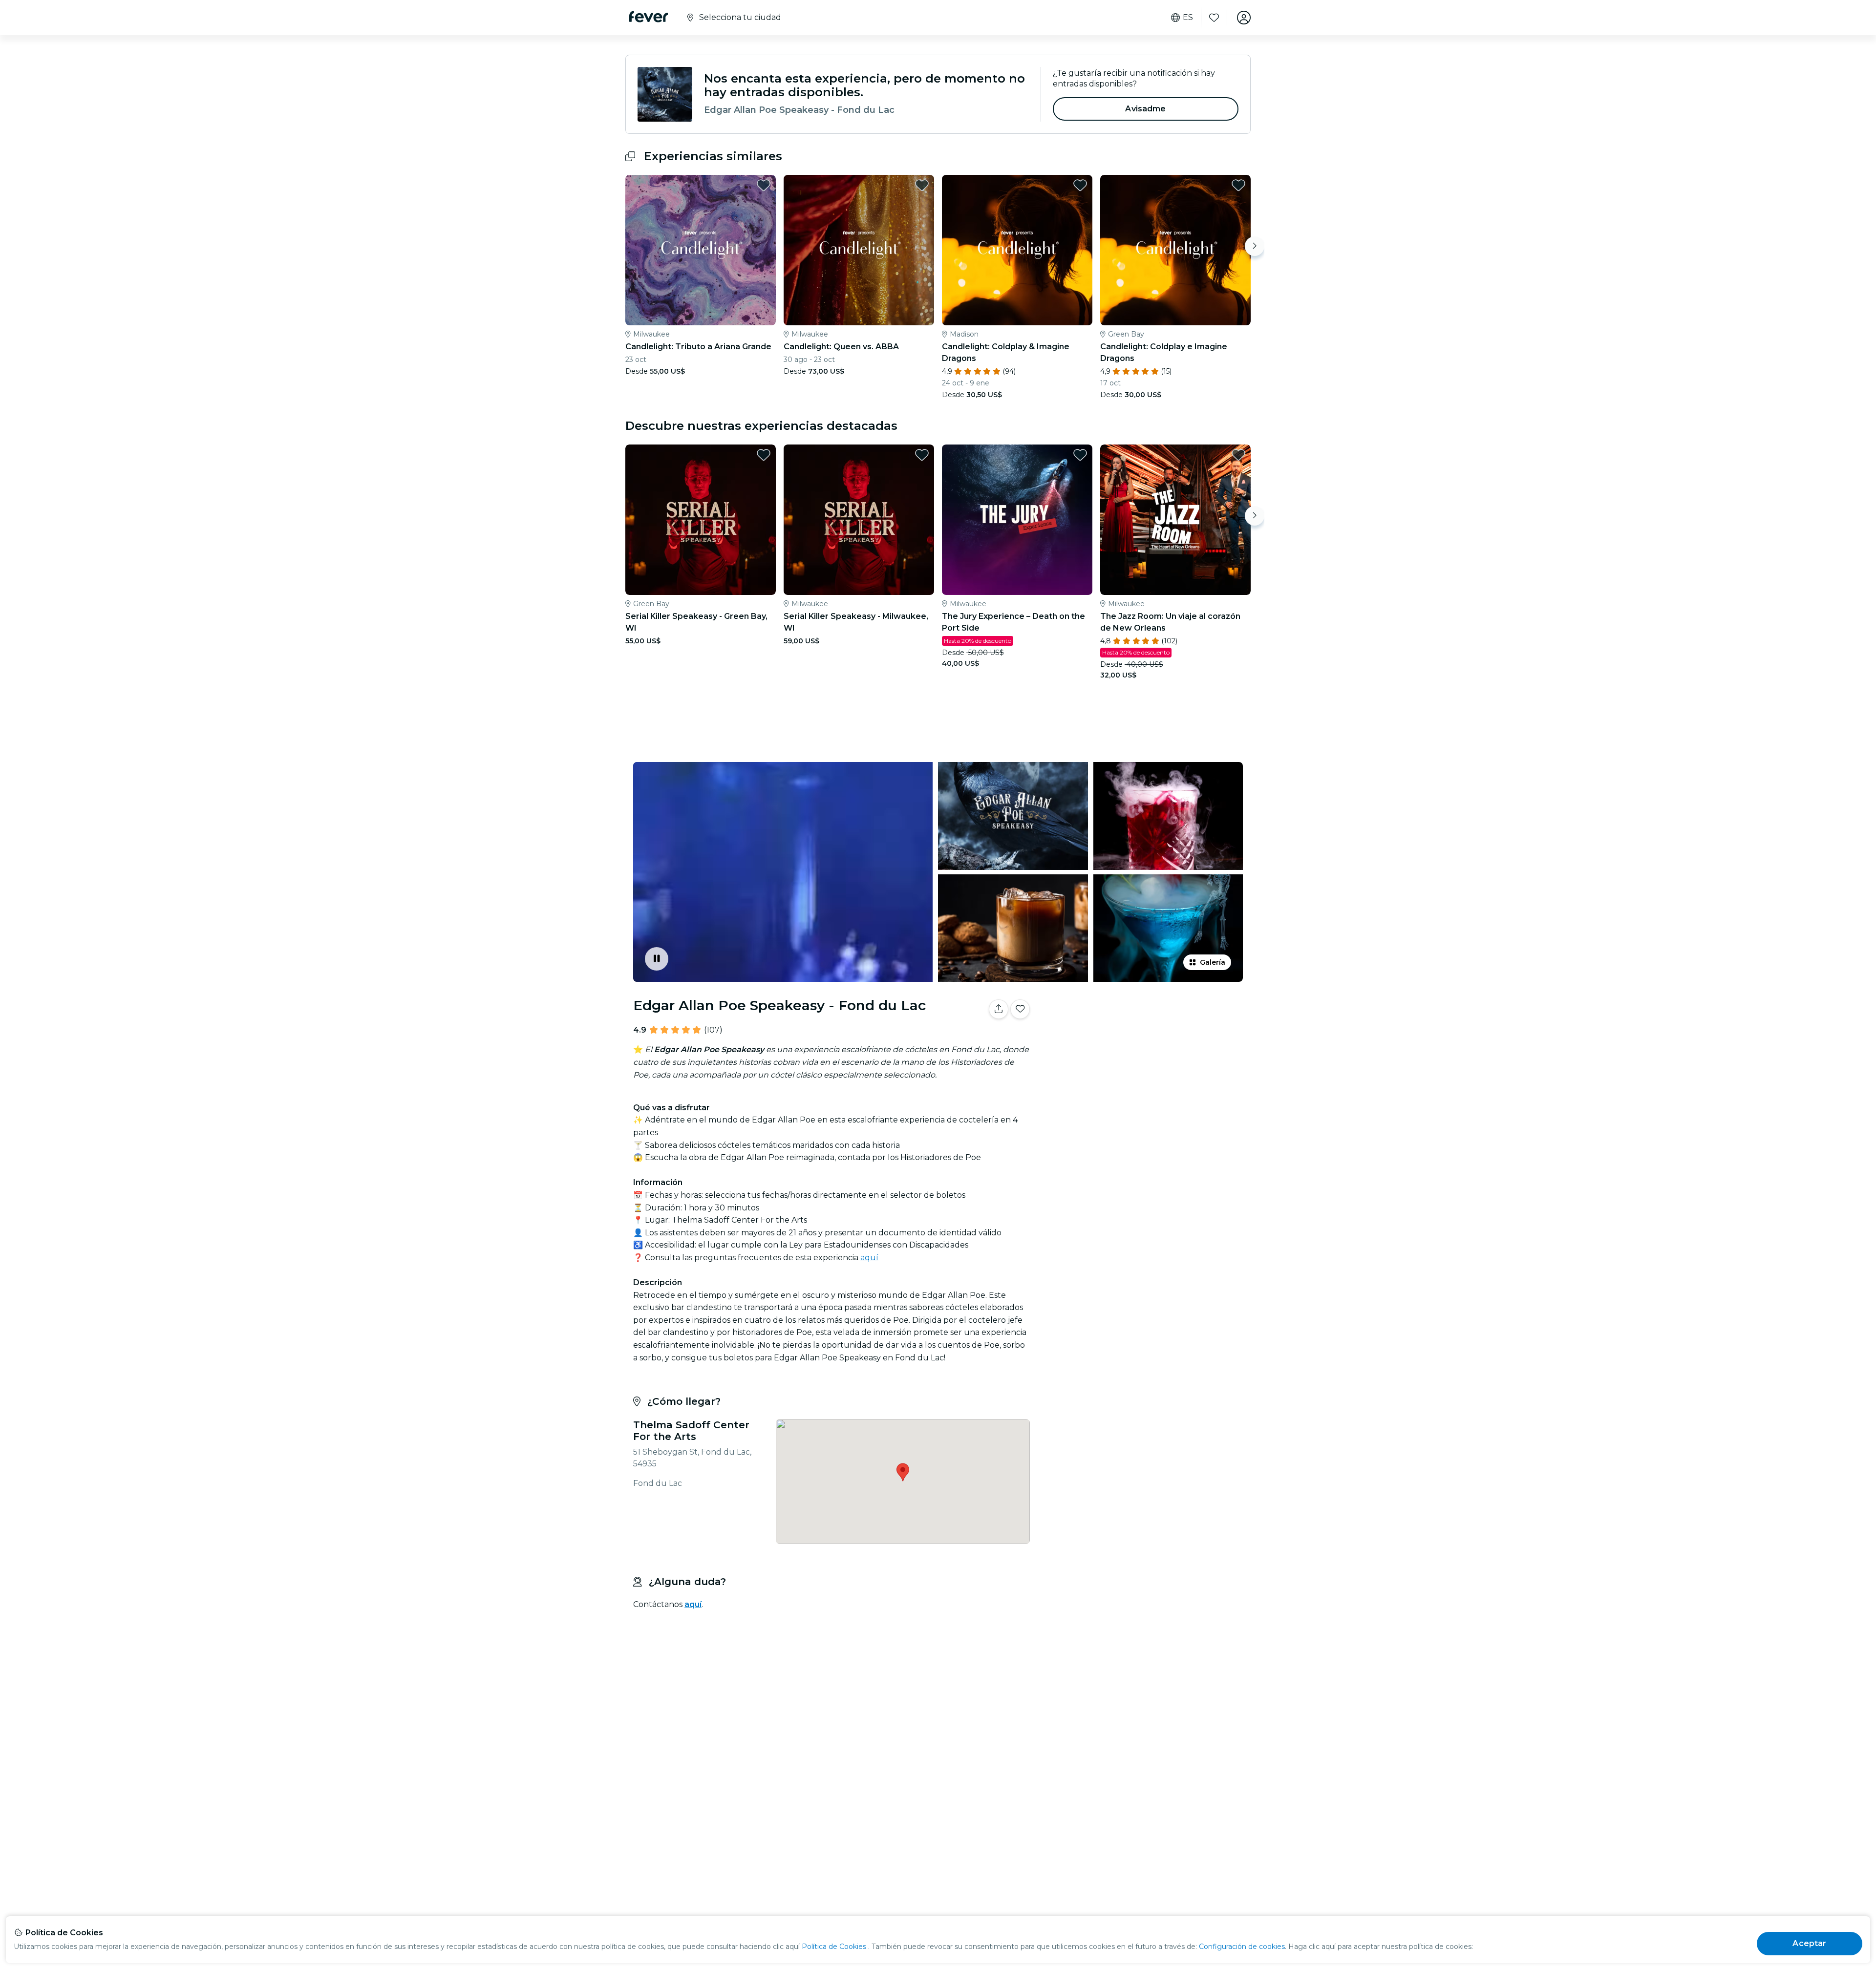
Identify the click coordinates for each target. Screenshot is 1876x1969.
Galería (1213, 962)
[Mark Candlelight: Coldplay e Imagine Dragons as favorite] (1238, 185)
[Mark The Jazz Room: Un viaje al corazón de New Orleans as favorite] (1238, 455)
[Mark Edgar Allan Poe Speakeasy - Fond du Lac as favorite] (1020, 1009)
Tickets (1142, 1040)
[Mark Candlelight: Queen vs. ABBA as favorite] (922, 185)
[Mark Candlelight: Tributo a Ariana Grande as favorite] (764, 185)
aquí (869, 1258)
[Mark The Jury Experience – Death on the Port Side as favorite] (1080, 455)
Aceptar (1809, 1943)
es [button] (1188, 18)
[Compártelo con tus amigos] (999, 1009)
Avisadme (1145, 109)
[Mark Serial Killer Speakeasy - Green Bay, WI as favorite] (764, 455)
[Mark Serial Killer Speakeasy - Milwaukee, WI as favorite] (922, 455)
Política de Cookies (834, 1947)
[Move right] (1255, 246)
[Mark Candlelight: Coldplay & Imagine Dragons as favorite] (1080, 185)
